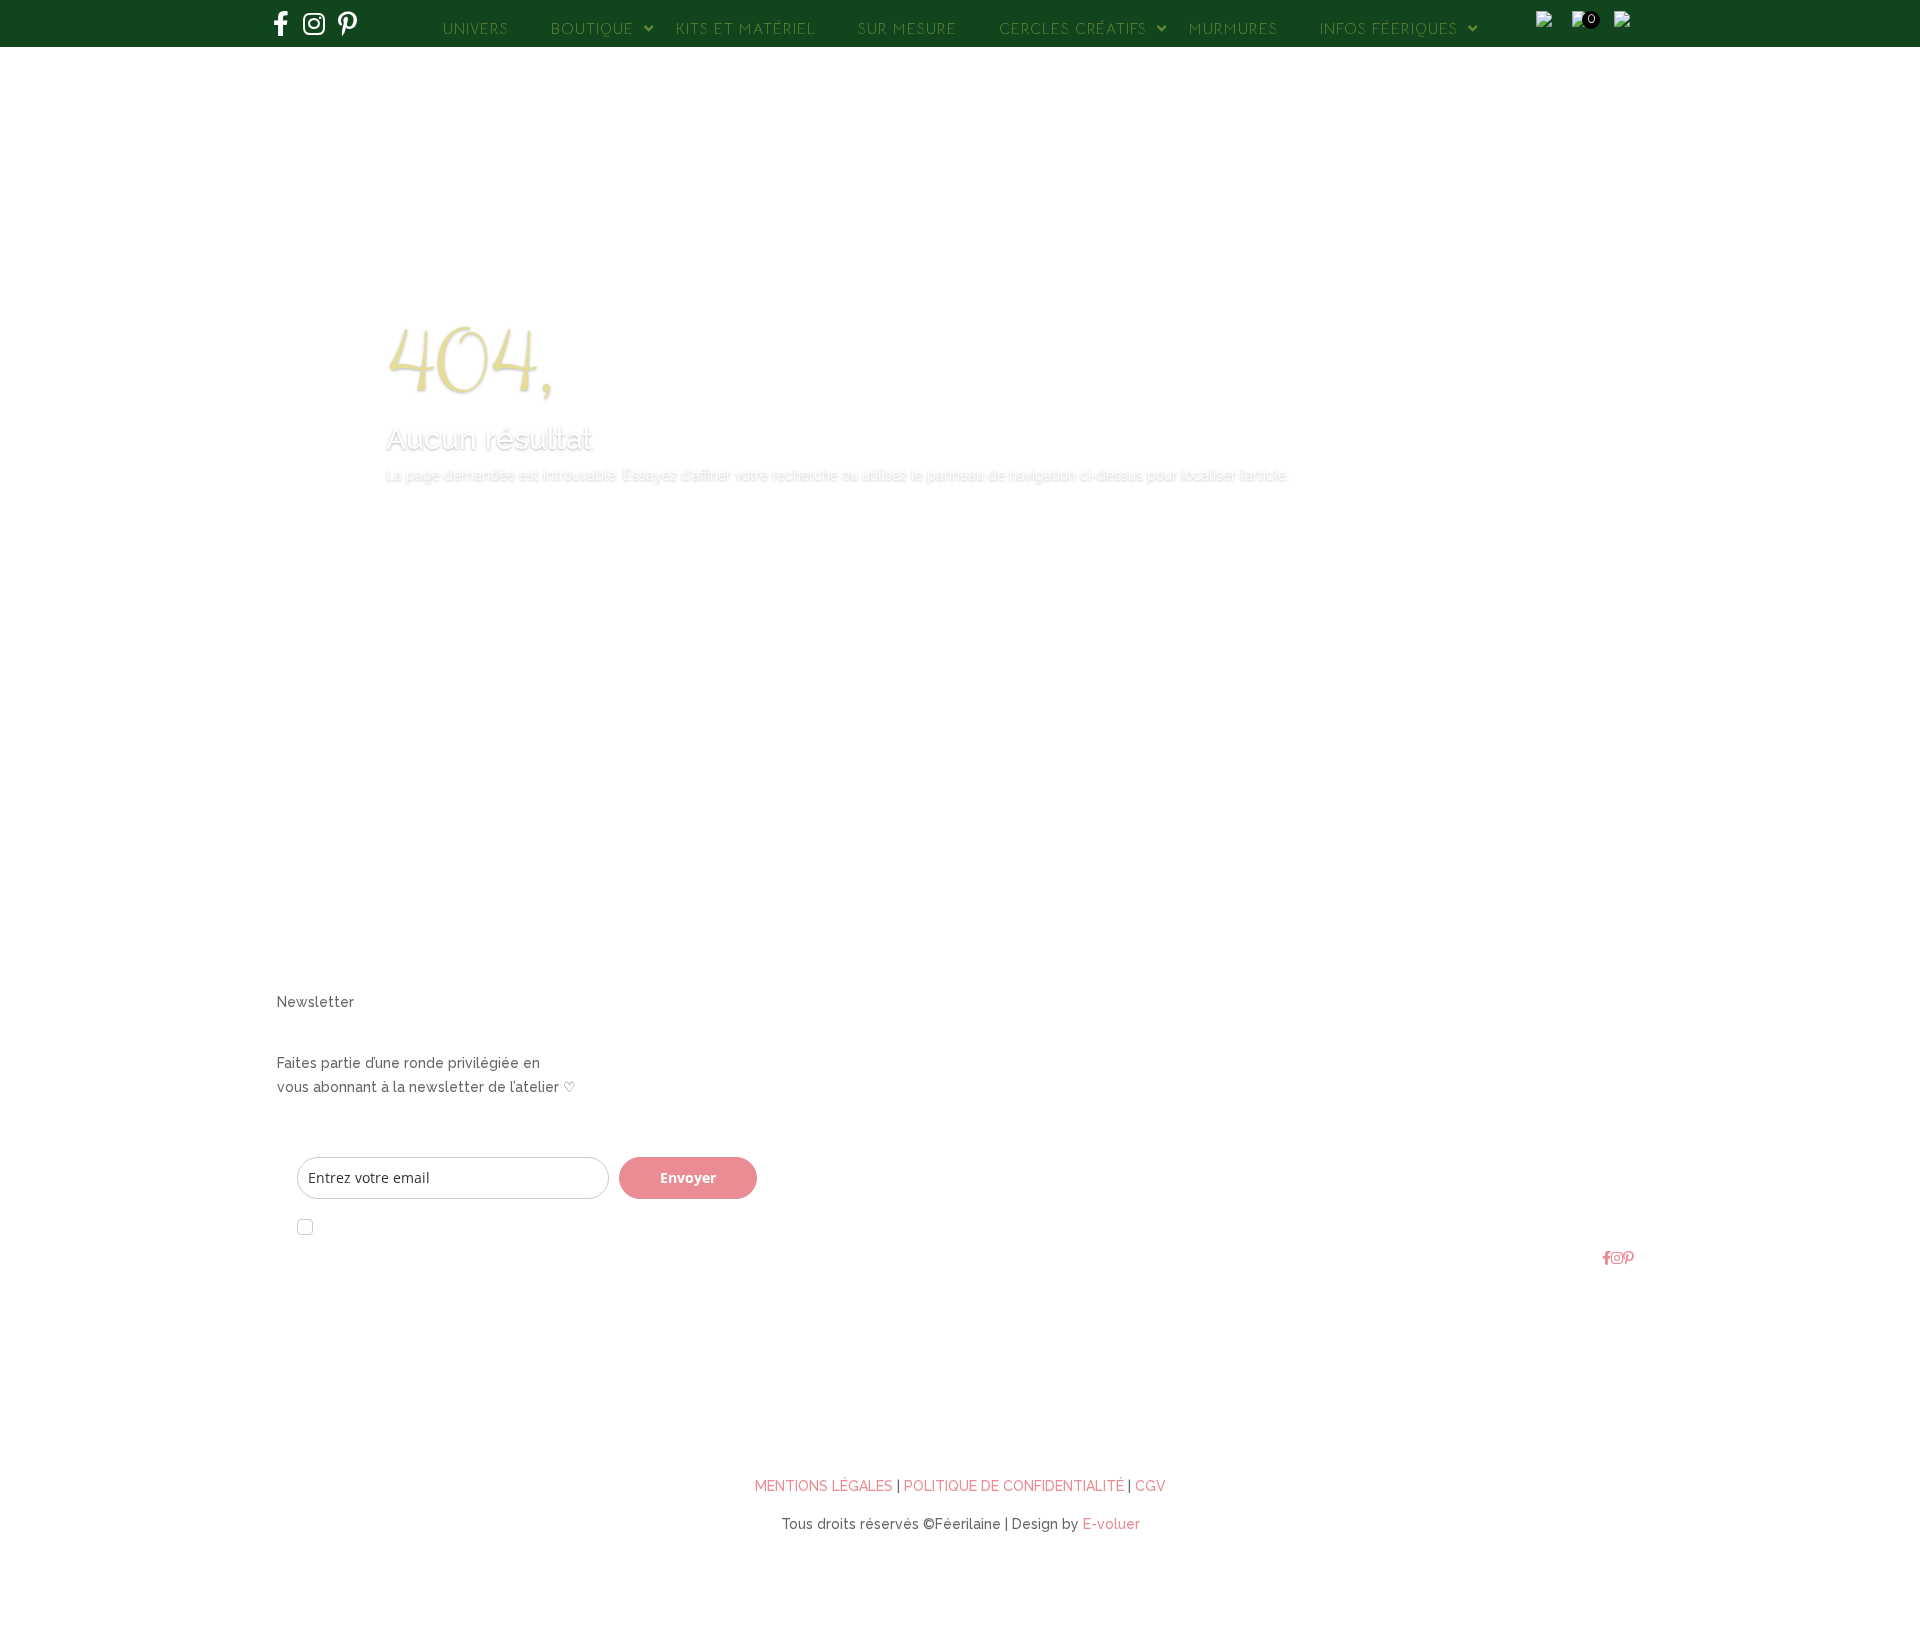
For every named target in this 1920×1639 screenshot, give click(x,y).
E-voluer (1111, 1524)
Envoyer (688, 1177)
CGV (1150, 1486)
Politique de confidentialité (1014, 1486)
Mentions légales (824, 1486)
